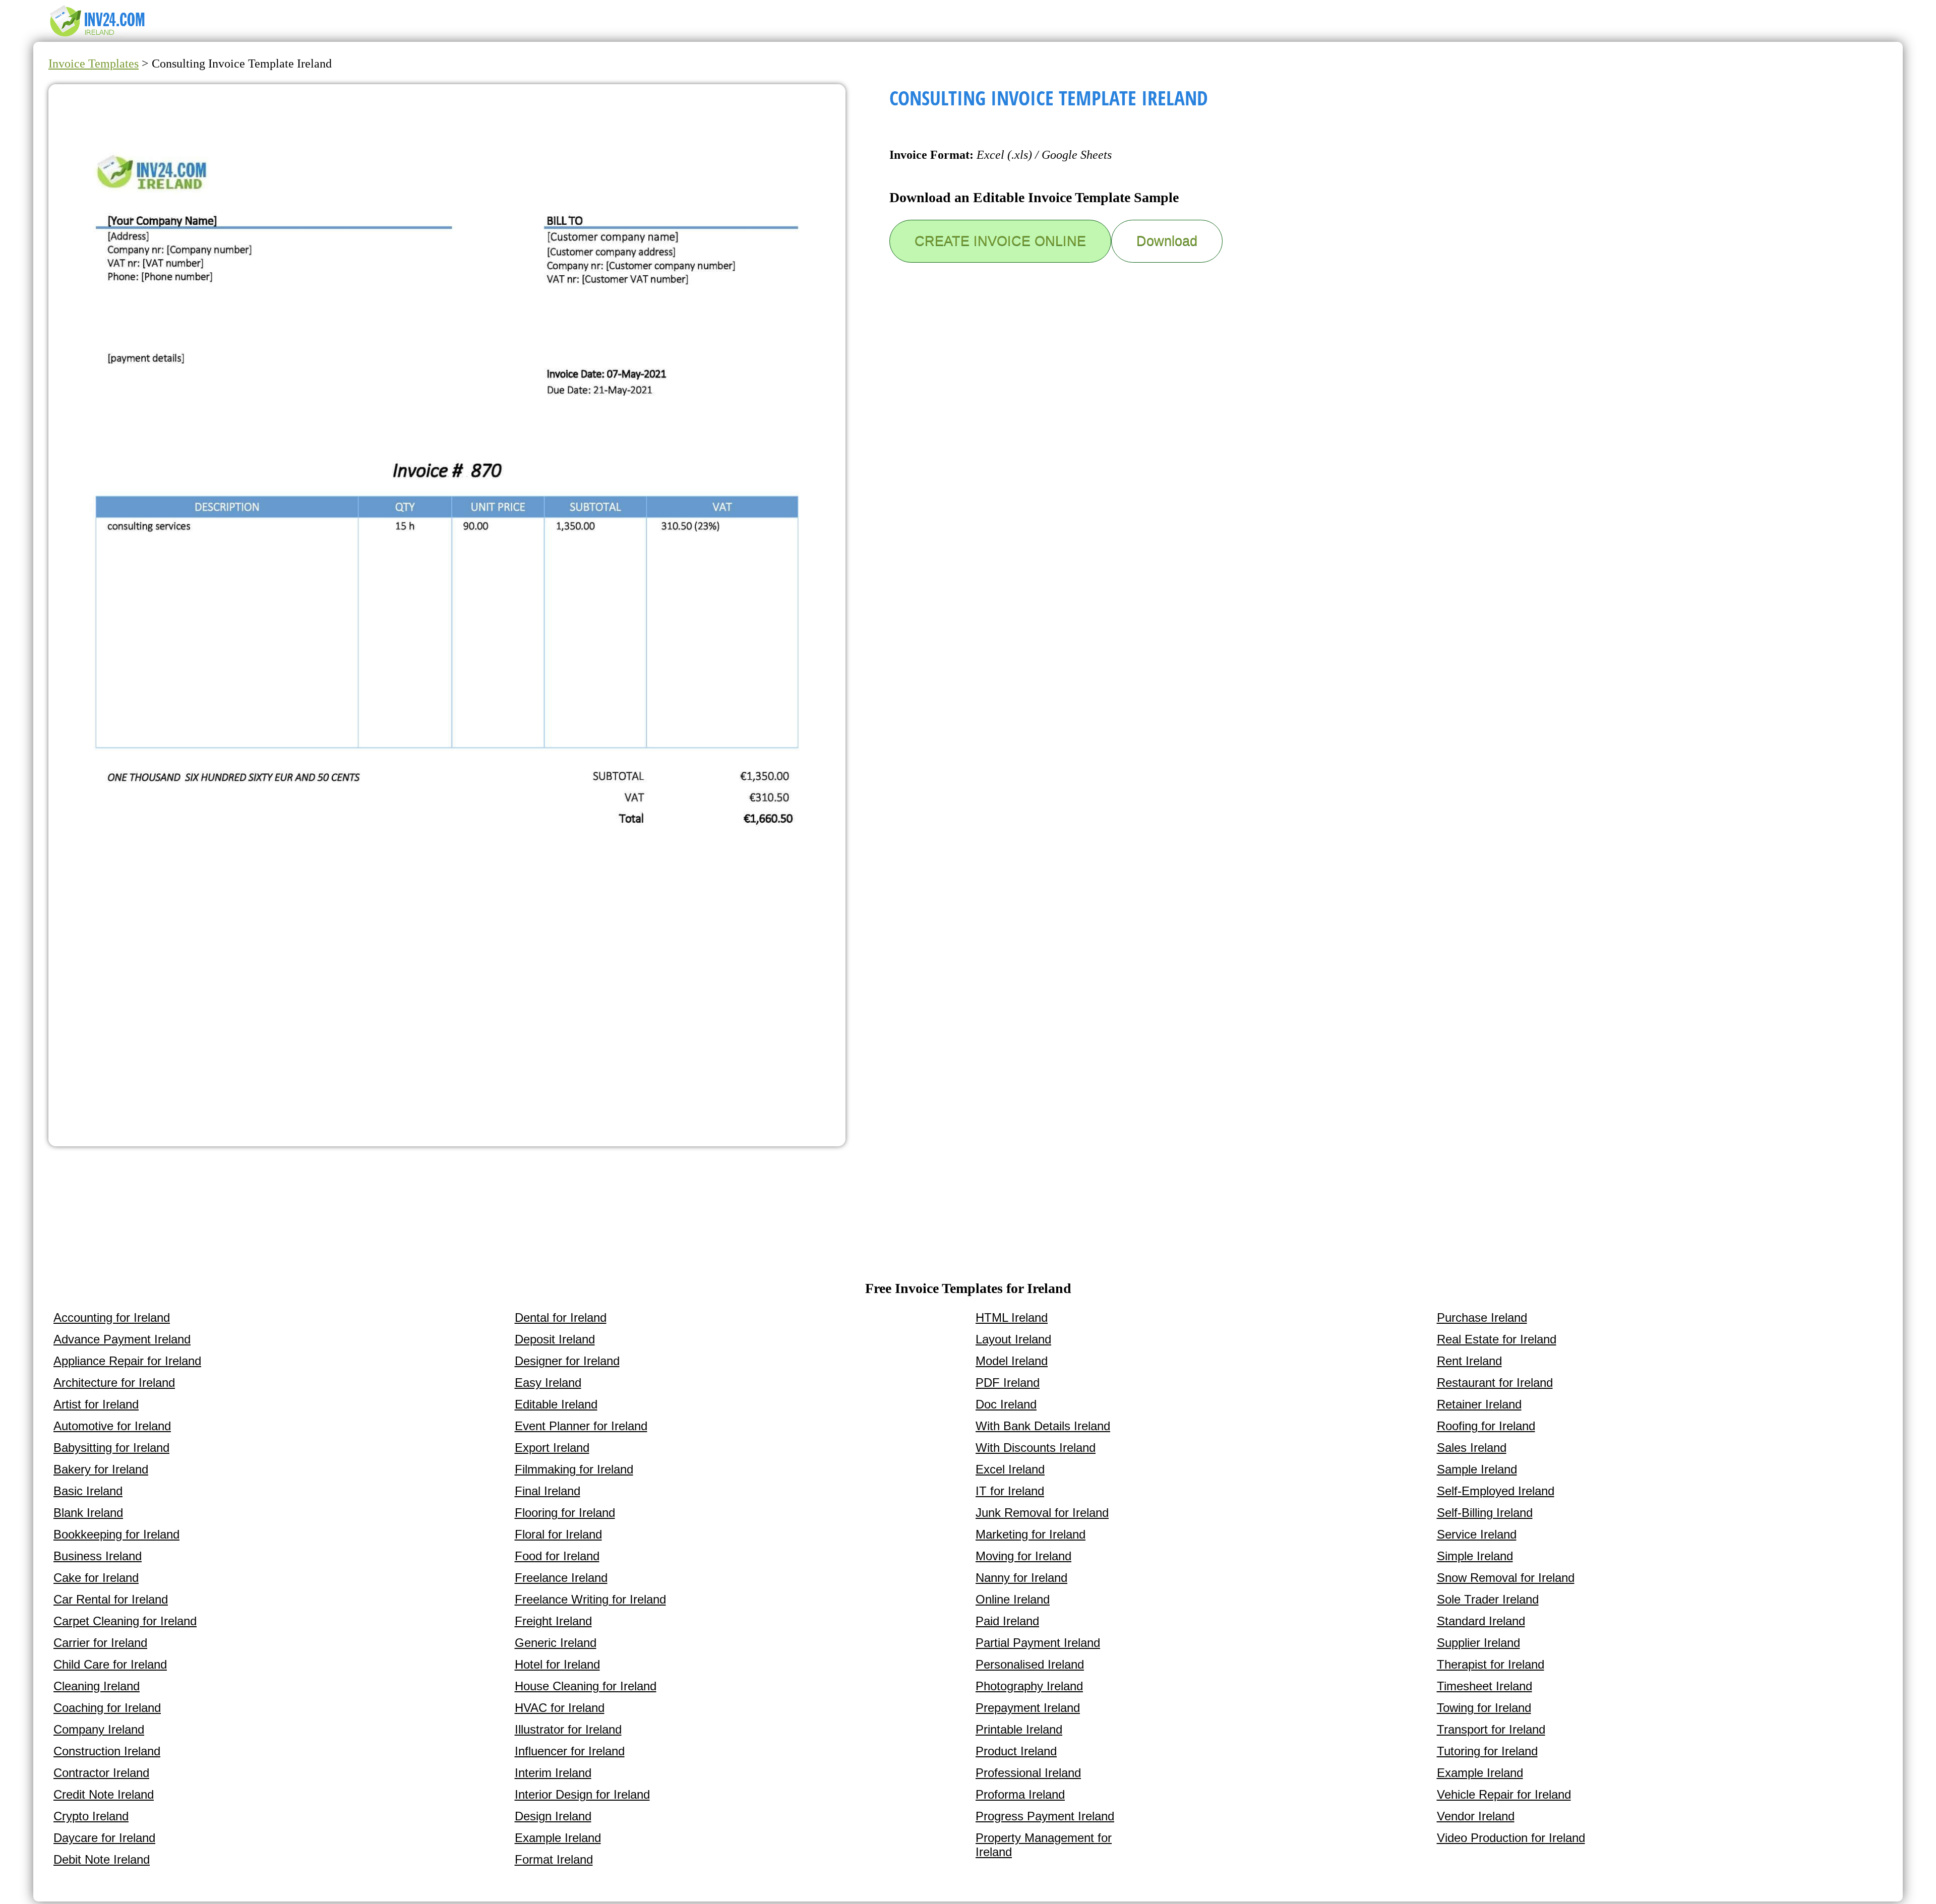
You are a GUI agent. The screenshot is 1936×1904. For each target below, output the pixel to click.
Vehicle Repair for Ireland (1504, 1794)
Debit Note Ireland (102, 1859)
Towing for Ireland (1484, 1708)
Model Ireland (1012, 1361)
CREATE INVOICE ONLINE (1000, 241)
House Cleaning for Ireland (586, 1686)
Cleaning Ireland (97, 1686)
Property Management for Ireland (1044, 1845)
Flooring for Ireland (565, 1513)
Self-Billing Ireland (1485, 1513)
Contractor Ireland (101, 1773)
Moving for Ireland (1023, 1556)
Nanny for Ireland (1021, 1578)
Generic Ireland (556, 1643)
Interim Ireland (553, 1773)
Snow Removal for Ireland (1506, 1578)
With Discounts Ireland (1036, 1448)
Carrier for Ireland (100, 1643)
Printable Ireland (1019, 1729)
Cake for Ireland (96, 1578)
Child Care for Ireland (110, 1664)
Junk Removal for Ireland (1042, 1513)
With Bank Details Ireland (1043, 1426)
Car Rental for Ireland (111, 1599)
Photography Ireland (1029, 1686)
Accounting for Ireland (112, 1317)
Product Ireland (1016, 1751)
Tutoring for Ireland (1487, 1751)
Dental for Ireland (561, 1317)
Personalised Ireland (1030, 1664)
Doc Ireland (1006, 1404)
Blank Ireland (88, 1513)
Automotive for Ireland (112, 1426)
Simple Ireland (1475, 1556)
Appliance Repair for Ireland (127, 1361)
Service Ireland (1477, 1534)
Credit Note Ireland (104, 1794)
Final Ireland (548, 1491)
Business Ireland (98, 1556)
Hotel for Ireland (557, 1664)
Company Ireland (99, 1729)
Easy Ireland (548, 1383)
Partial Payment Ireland (1038, 1643)
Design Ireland (553, 1816)
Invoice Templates (94, 64)
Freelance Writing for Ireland (590, 1599)
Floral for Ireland (558, 1534)
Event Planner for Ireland (581, 1426)
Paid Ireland (1007, 1621)
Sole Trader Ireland (1488, 1599)
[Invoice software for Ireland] (99, 36)
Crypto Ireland (91, 1816)
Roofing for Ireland (1486, 1426)
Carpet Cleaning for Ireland (125, 1621)
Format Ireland (554, 1859)
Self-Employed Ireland (1496, 1491)
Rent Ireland (1469, 1361)
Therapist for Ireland (1491, 1664)
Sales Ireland (1472, 1448)
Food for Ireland (557, 1556)
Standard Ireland (1481, 1621)
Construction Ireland (107, 1751)
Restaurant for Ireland (1495, 1383)
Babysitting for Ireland (111, 1448)
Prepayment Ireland (1028, 1708)
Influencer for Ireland (570, 1751)
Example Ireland (558, 1838)
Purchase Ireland (1482, 1317)
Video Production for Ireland (1511, 1838)
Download (1167, 241)
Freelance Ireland (561, 1578)
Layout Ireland (1013, 1339)
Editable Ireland (556, 1404)
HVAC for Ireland (560, 1708)
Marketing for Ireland (1031, 1534)
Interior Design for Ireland (582, 1794)
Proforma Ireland (1020, 1794)
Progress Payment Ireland (1045, 1816)
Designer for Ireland (567, 1361)
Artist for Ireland (96, 1404)
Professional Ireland (1028, 1773)
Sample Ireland (1477, 1469)
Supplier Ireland (1478, 1643)
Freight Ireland (553, 1621)
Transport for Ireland (1491, 1729)
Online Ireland (1013, 1599)
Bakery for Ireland (101, 1469)
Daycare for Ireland (104, 1838)
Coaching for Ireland (107, 1708)
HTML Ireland (1012, 1317)
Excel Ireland (1010, 1469)
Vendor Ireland (1476, 1816)
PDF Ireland (1008, 1383)
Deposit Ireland (555, 1339)
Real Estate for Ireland (1497, 1339)
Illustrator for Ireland (568, 1729)
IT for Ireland (1010, 1491)
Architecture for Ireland (114, 1383)
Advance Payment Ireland (122, 1339)
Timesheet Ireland (1485, 1686)
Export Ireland (552, 1448)
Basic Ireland (88, 1491)
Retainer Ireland (1479, 1404)
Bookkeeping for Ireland (116, 1534)
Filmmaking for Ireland (574, 1469)
